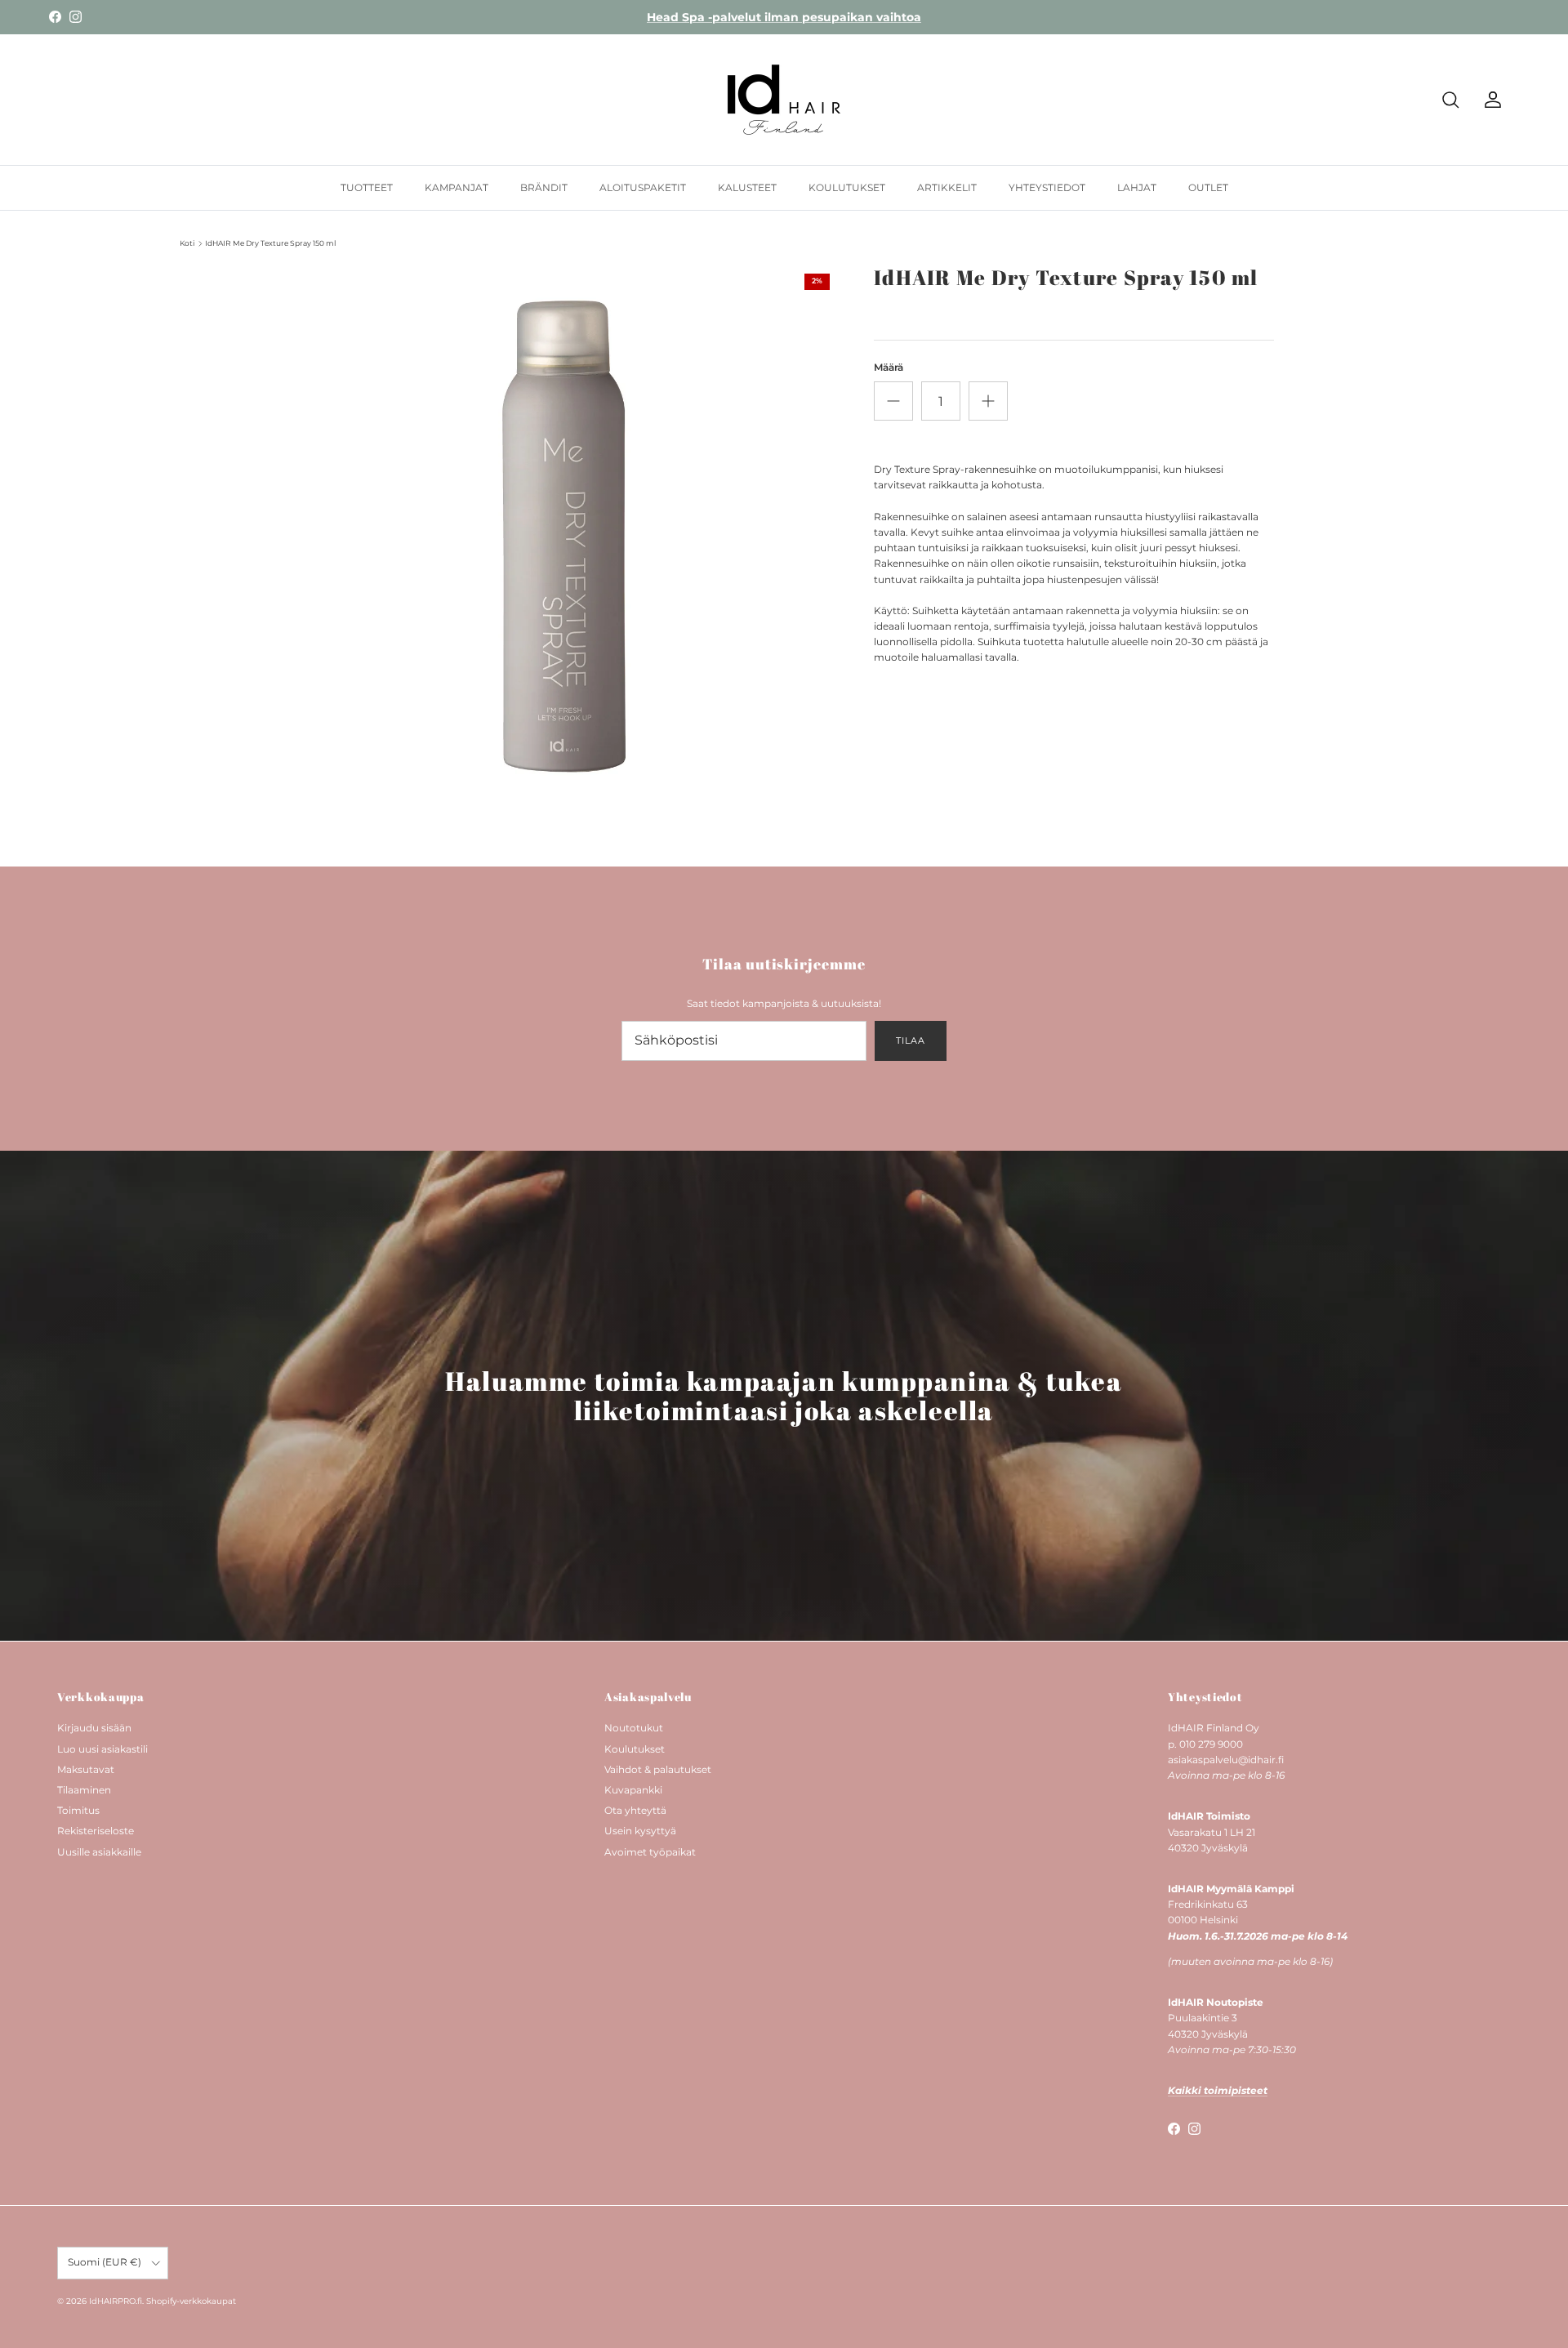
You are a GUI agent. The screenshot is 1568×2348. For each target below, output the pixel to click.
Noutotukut (634, 1728)
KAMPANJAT (457, 187)
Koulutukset (635, 1749)
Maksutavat (86, 1769)
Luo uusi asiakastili (102, 1749)
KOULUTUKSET (847, 187)
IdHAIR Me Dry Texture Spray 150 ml (270, 243)
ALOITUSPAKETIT (643, 187)
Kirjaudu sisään (94, 1728)
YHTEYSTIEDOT (1047, 187)
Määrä (889, 367)
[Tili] (1490, 100)
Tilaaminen (84, 1790)
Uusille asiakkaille (99, 1852)
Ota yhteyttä (635, 1810)
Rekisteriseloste (96, 1831)
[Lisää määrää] (988, 401)
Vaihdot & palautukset (658, 1769)
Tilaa (910, 1040)
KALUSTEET (747, 187)
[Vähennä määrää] (893, 401)
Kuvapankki (633, 1790)
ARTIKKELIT (947, 187)
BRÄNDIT (544, 187)
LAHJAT (1137, 187)
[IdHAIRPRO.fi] (784, 100)
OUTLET (1208, 187)
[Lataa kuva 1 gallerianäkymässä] (566, 537)
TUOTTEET (367, 187)
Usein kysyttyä (640, 1831)
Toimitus (78, 1810)
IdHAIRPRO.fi (116, 2301)
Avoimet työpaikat (650, 1852)
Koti (187, 243)
